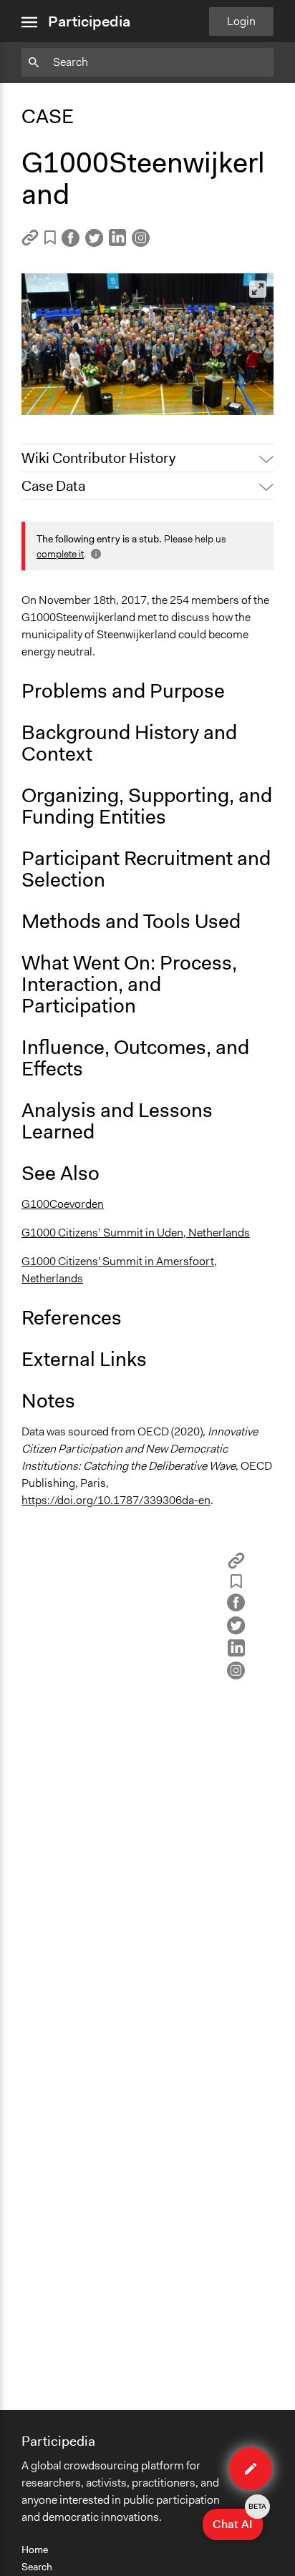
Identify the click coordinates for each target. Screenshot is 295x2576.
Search (37, 2567)
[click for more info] (95, 554)
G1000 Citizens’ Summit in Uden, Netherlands (136, 1233)
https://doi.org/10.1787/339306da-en (116, 1500)
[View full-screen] (258, 289)
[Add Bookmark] (50, 240)
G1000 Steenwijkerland (89, 397)
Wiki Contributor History (98, 458)
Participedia (89, 21)
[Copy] (30, 242)
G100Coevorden (63, 1204)
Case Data (53, 486)
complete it (60, 554)
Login (241, 21)
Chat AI (238, 2520)
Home (35, 2550)
